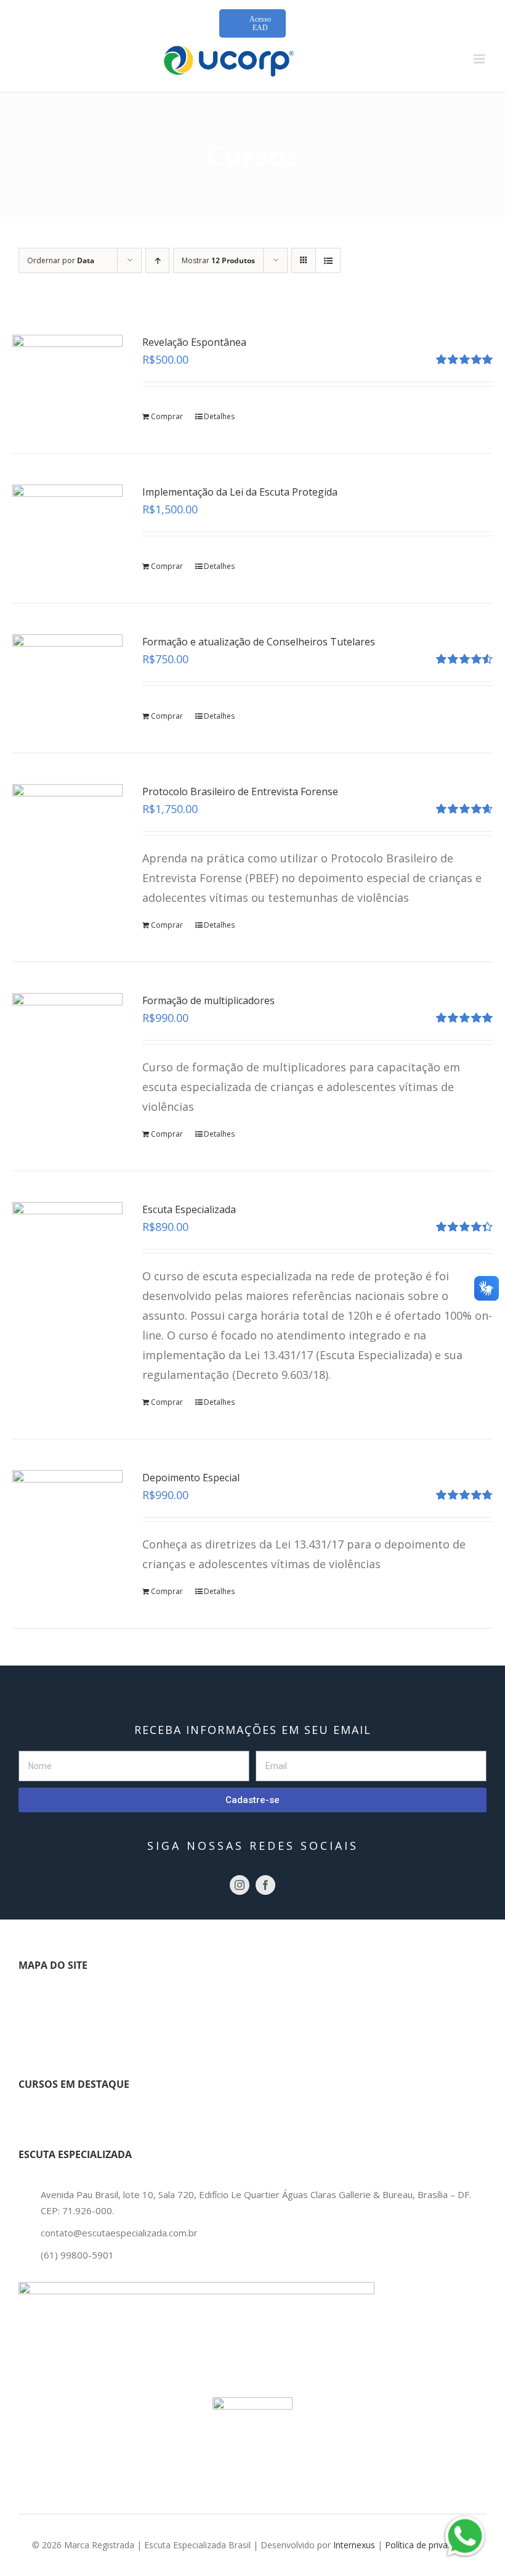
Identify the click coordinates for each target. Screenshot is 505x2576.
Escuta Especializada (189, 1209)
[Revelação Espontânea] (67, 376)
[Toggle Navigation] (35, 2004)
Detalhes (219, 416)
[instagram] (240, 1885)
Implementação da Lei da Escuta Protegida (240, 492)
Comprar (167, 416)
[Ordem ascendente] (157, 260)
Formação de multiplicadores (208, 1000)
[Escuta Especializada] (67, 1244)
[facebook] (265, 1885)
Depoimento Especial (191, 1478)
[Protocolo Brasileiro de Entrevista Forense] (67, 826)
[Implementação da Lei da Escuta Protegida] (67, 526)
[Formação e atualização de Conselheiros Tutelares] (67, 676)
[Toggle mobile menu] (480, 59)
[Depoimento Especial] (67, 1512)
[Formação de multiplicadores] (67, 1035)
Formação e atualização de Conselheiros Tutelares (259, 642)
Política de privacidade (429, 2545)
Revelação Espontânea (194, 342)
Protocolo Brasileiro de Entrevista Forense (240, 791)
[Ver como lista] (328, 260)
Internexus (354, 2545)
